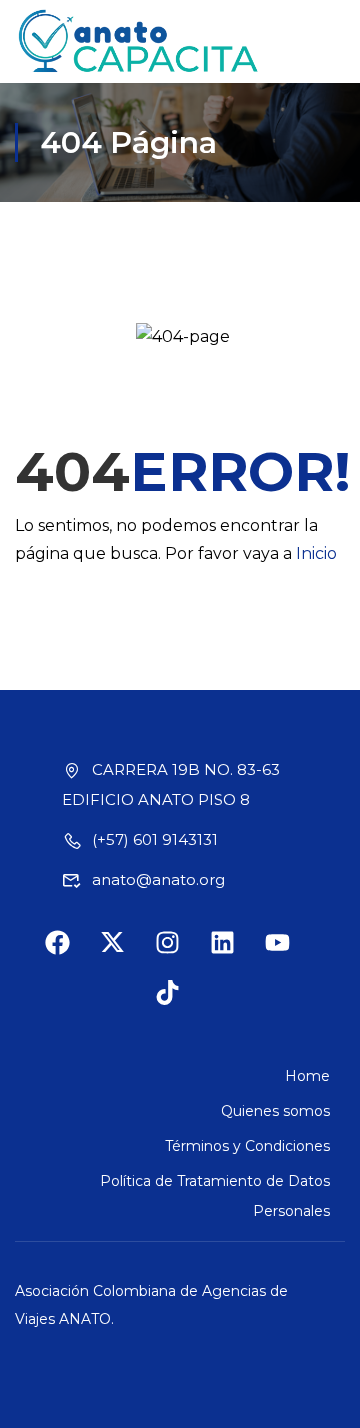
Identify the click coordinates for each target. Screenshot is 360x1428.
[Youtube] (290, 955)
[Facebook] (70, 955)
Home (307, 1076)
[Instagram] (180, 955)
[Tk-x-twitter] (125, 955)
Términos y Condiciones (247, 1146)
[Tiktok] (180, 1005)
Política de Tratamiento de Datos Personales (215, 1196)
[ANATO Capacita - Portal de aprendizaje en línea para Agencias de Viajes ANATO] (139, 41)
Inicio (316, 553)
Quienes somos (275, 1111)
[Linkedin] (235, 955)
